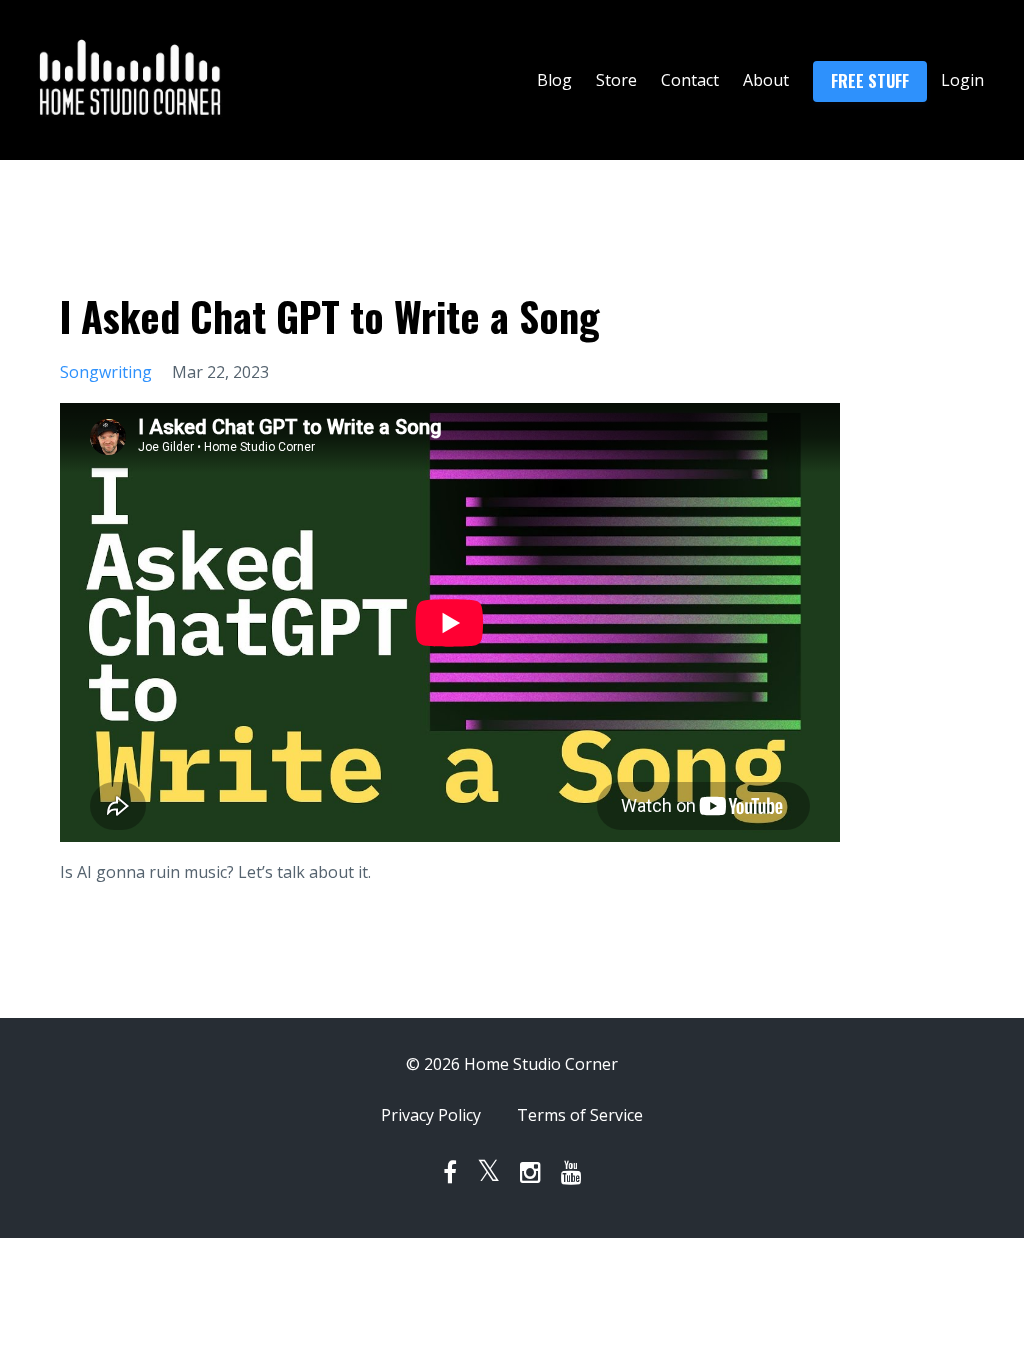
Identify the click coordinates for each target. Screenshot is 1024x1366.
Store (616, 80)
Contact (690, 80)
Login (962, 80)
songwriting (106, 372)
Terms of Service (580, 1115)
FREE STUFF (870, 81)
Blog (554, 80)
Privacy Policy (431, 1115)
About (766, 80)
